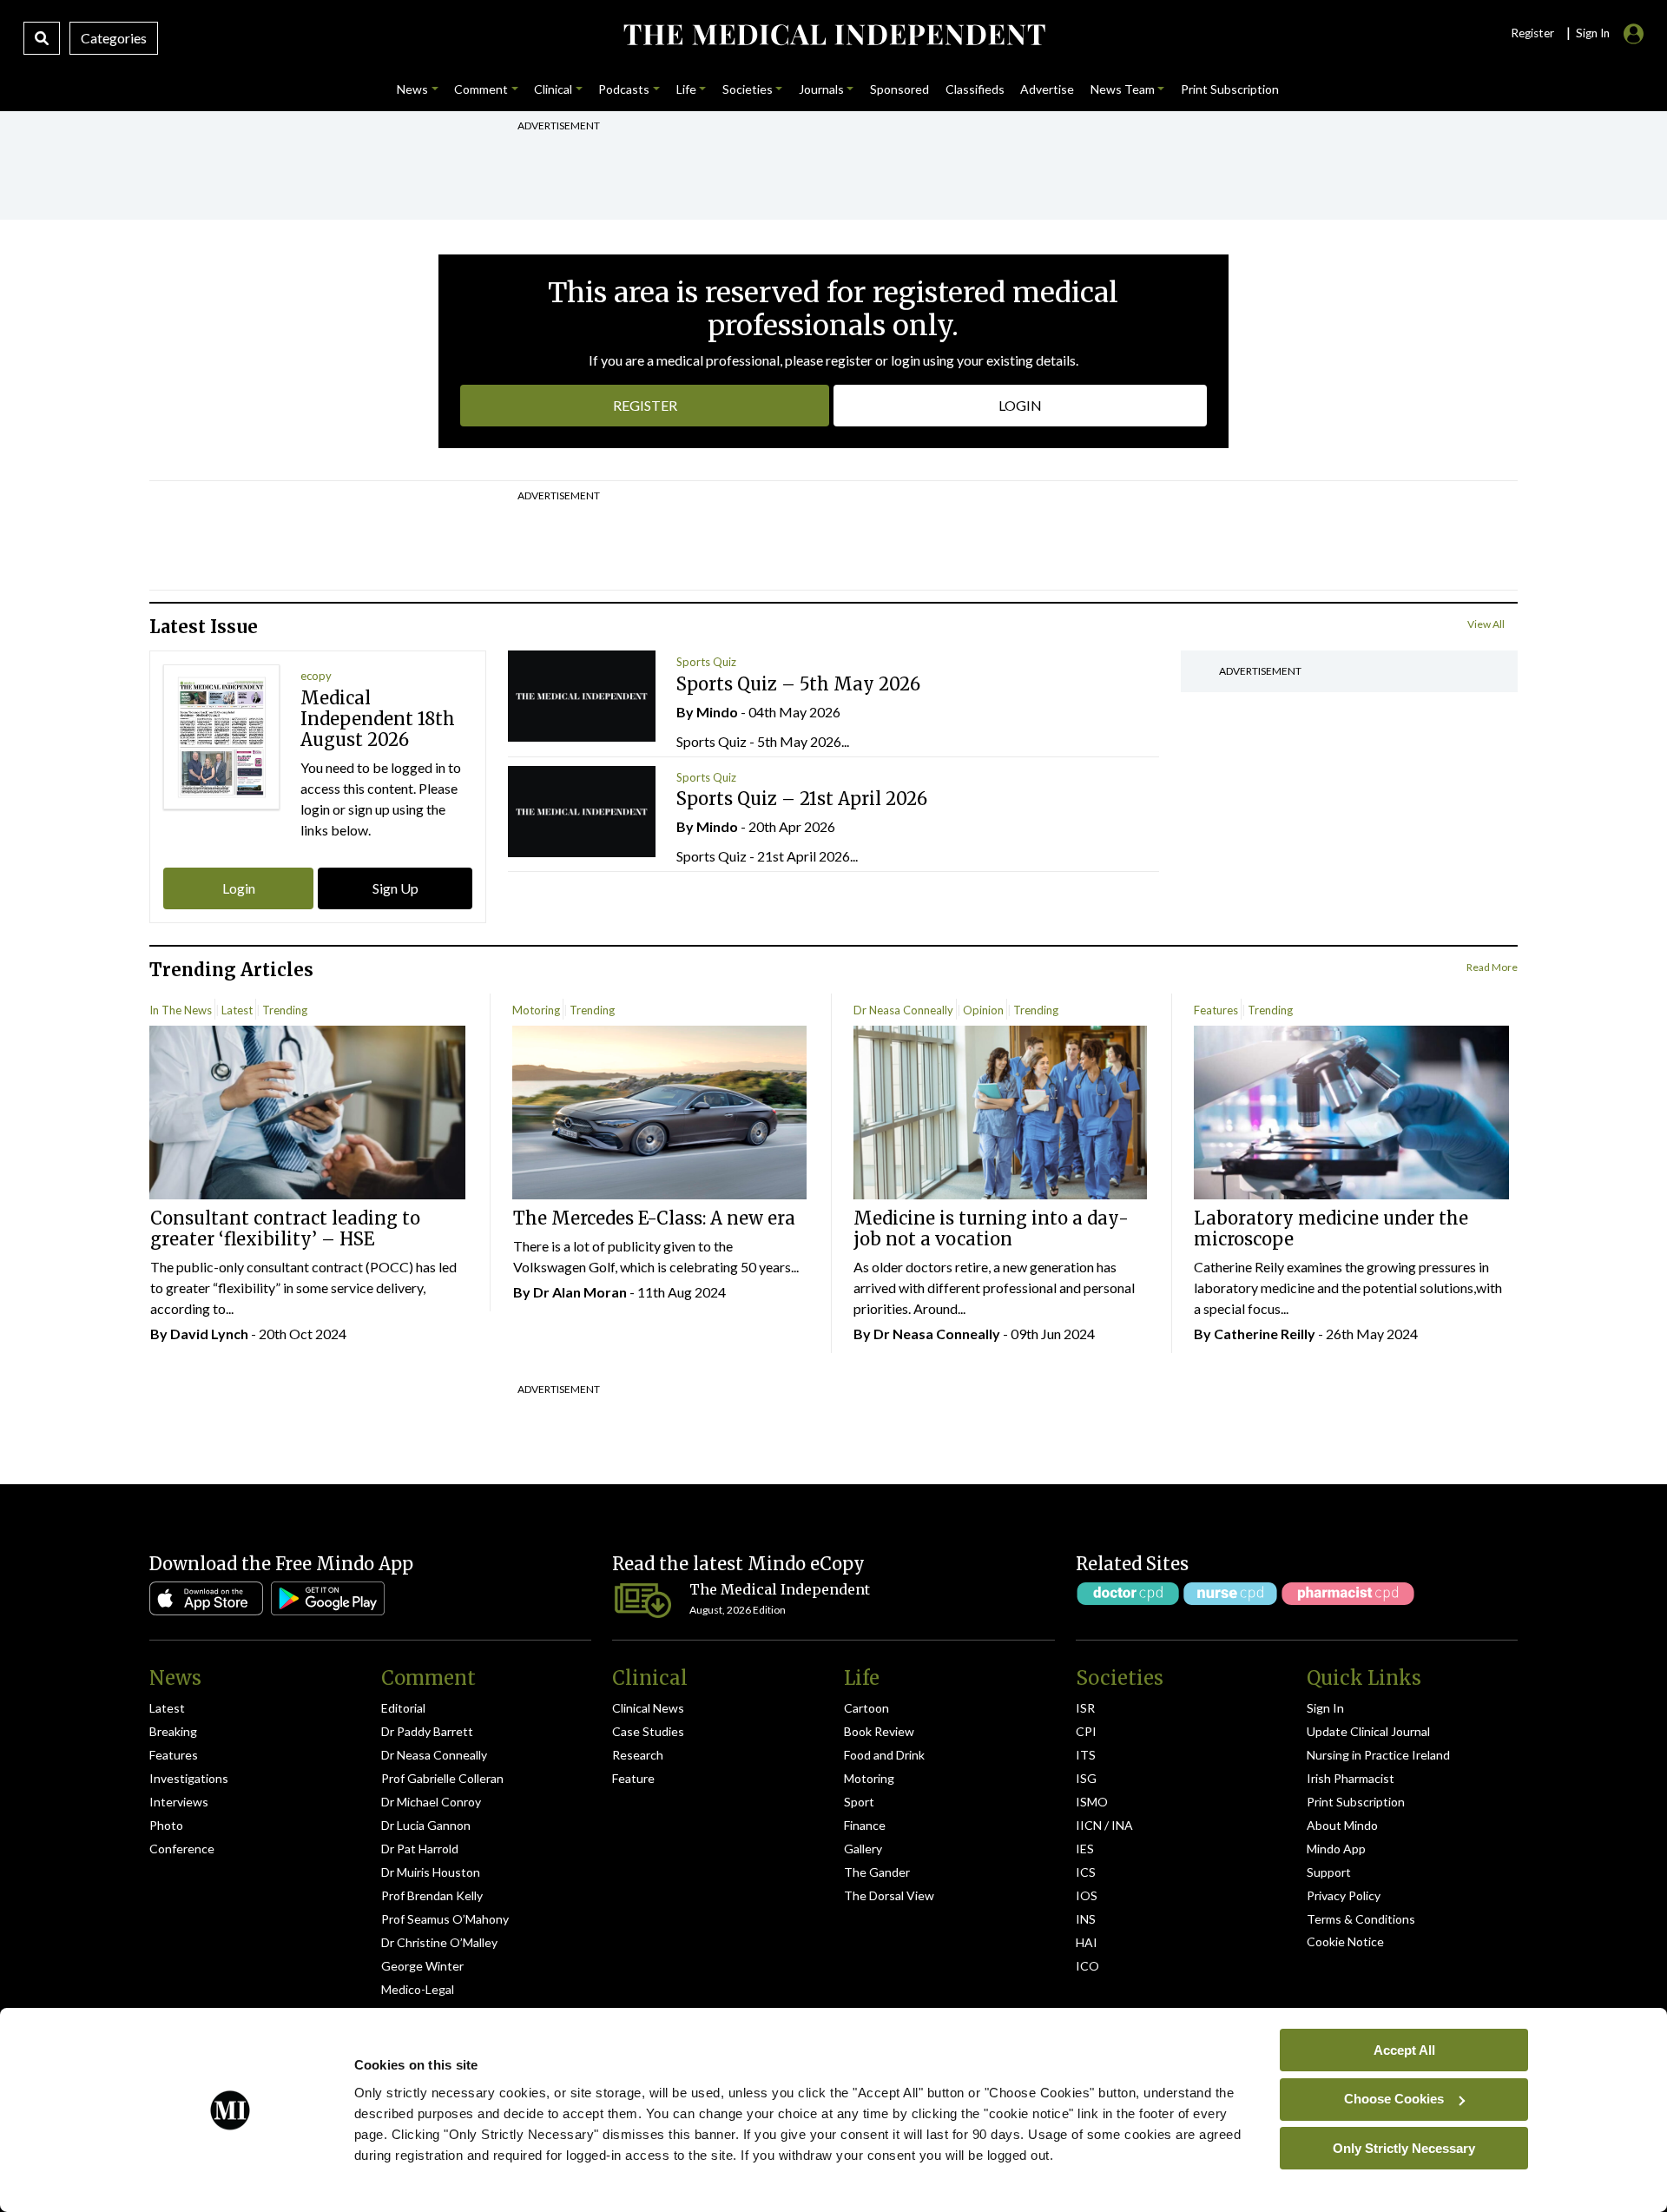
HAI (1087, 1942)
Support (1329, 1872)
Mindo (717, 712)
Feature (633, 1778)
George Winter (422, 1966)
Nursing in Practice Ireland (1378, 1755)
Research (638, 1755)
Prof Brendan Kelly (432, 1895)
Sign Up (395, 888)
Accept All (1404, 2049)
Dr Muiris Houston (431, 1872)
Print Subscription (1356, 1802)
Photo (166, 1825)
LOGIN (1020, 405)
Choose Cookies (1394, 2099)
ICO (1087, 1966)
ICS (1086, 1872)
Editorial (403, 1708)
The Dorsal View (889, 1895)
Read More (1492, 967)
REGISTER (645, 405)
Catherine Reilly (1265, 1334)
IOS (1087, 1895)
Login (239, 888)
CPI (1086, 1731)
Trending (285, 1010)
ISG (1086, 1778)
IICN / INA (1104, 1825)
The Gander (877, 1872)
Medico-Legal (418, 1989)
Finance (865, 1825)
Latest (237, 1010)
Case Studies (648, 1731)
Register (1532, 33)
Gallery (863, 1849)
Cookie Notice (1345, 1941)
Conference (182, 1849)
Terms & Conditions (1361, 1919)
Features (1216, 1010)
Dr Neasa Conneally (903, 1010)
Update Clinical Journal (1368, 1731)
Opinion (983, 1010)
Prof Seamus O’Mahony (445, 1919)
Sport (859, 1802)
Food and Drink (884, 1755)
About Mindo (1342, 1825)
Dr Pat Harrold (420, 1849)
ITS (1086, 1755)
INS (1086, 1919)
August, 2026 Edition (738, 1610)
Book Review (879, 1731)
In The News (181, 1010)
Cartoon (866, 1708)
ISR (1085, 1708)
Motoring (536, 1010)
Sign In (1325, 1708)
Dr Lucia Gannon (426, 1825)
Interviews (179, 1802)
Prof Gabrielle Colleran (442, 1778)
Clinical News (648, 1708)
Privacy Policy (1344, 1895)
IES (1085, 1849)
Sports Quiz (706, 662)
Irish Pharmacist (1351, 1778)
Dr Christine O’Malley (439, 1942)
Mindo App (1336, 1849)
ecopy (316, 676)
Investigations (189, 1778)
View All (1486, 624)
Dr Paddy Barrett (427, 1731)
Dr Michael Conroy (431, 1802)
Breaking (173, 1731)
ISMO (1092, 1802)
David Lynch (209, 1334)
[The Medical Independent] (833, 35)
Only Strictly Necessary (1404, 2147)
